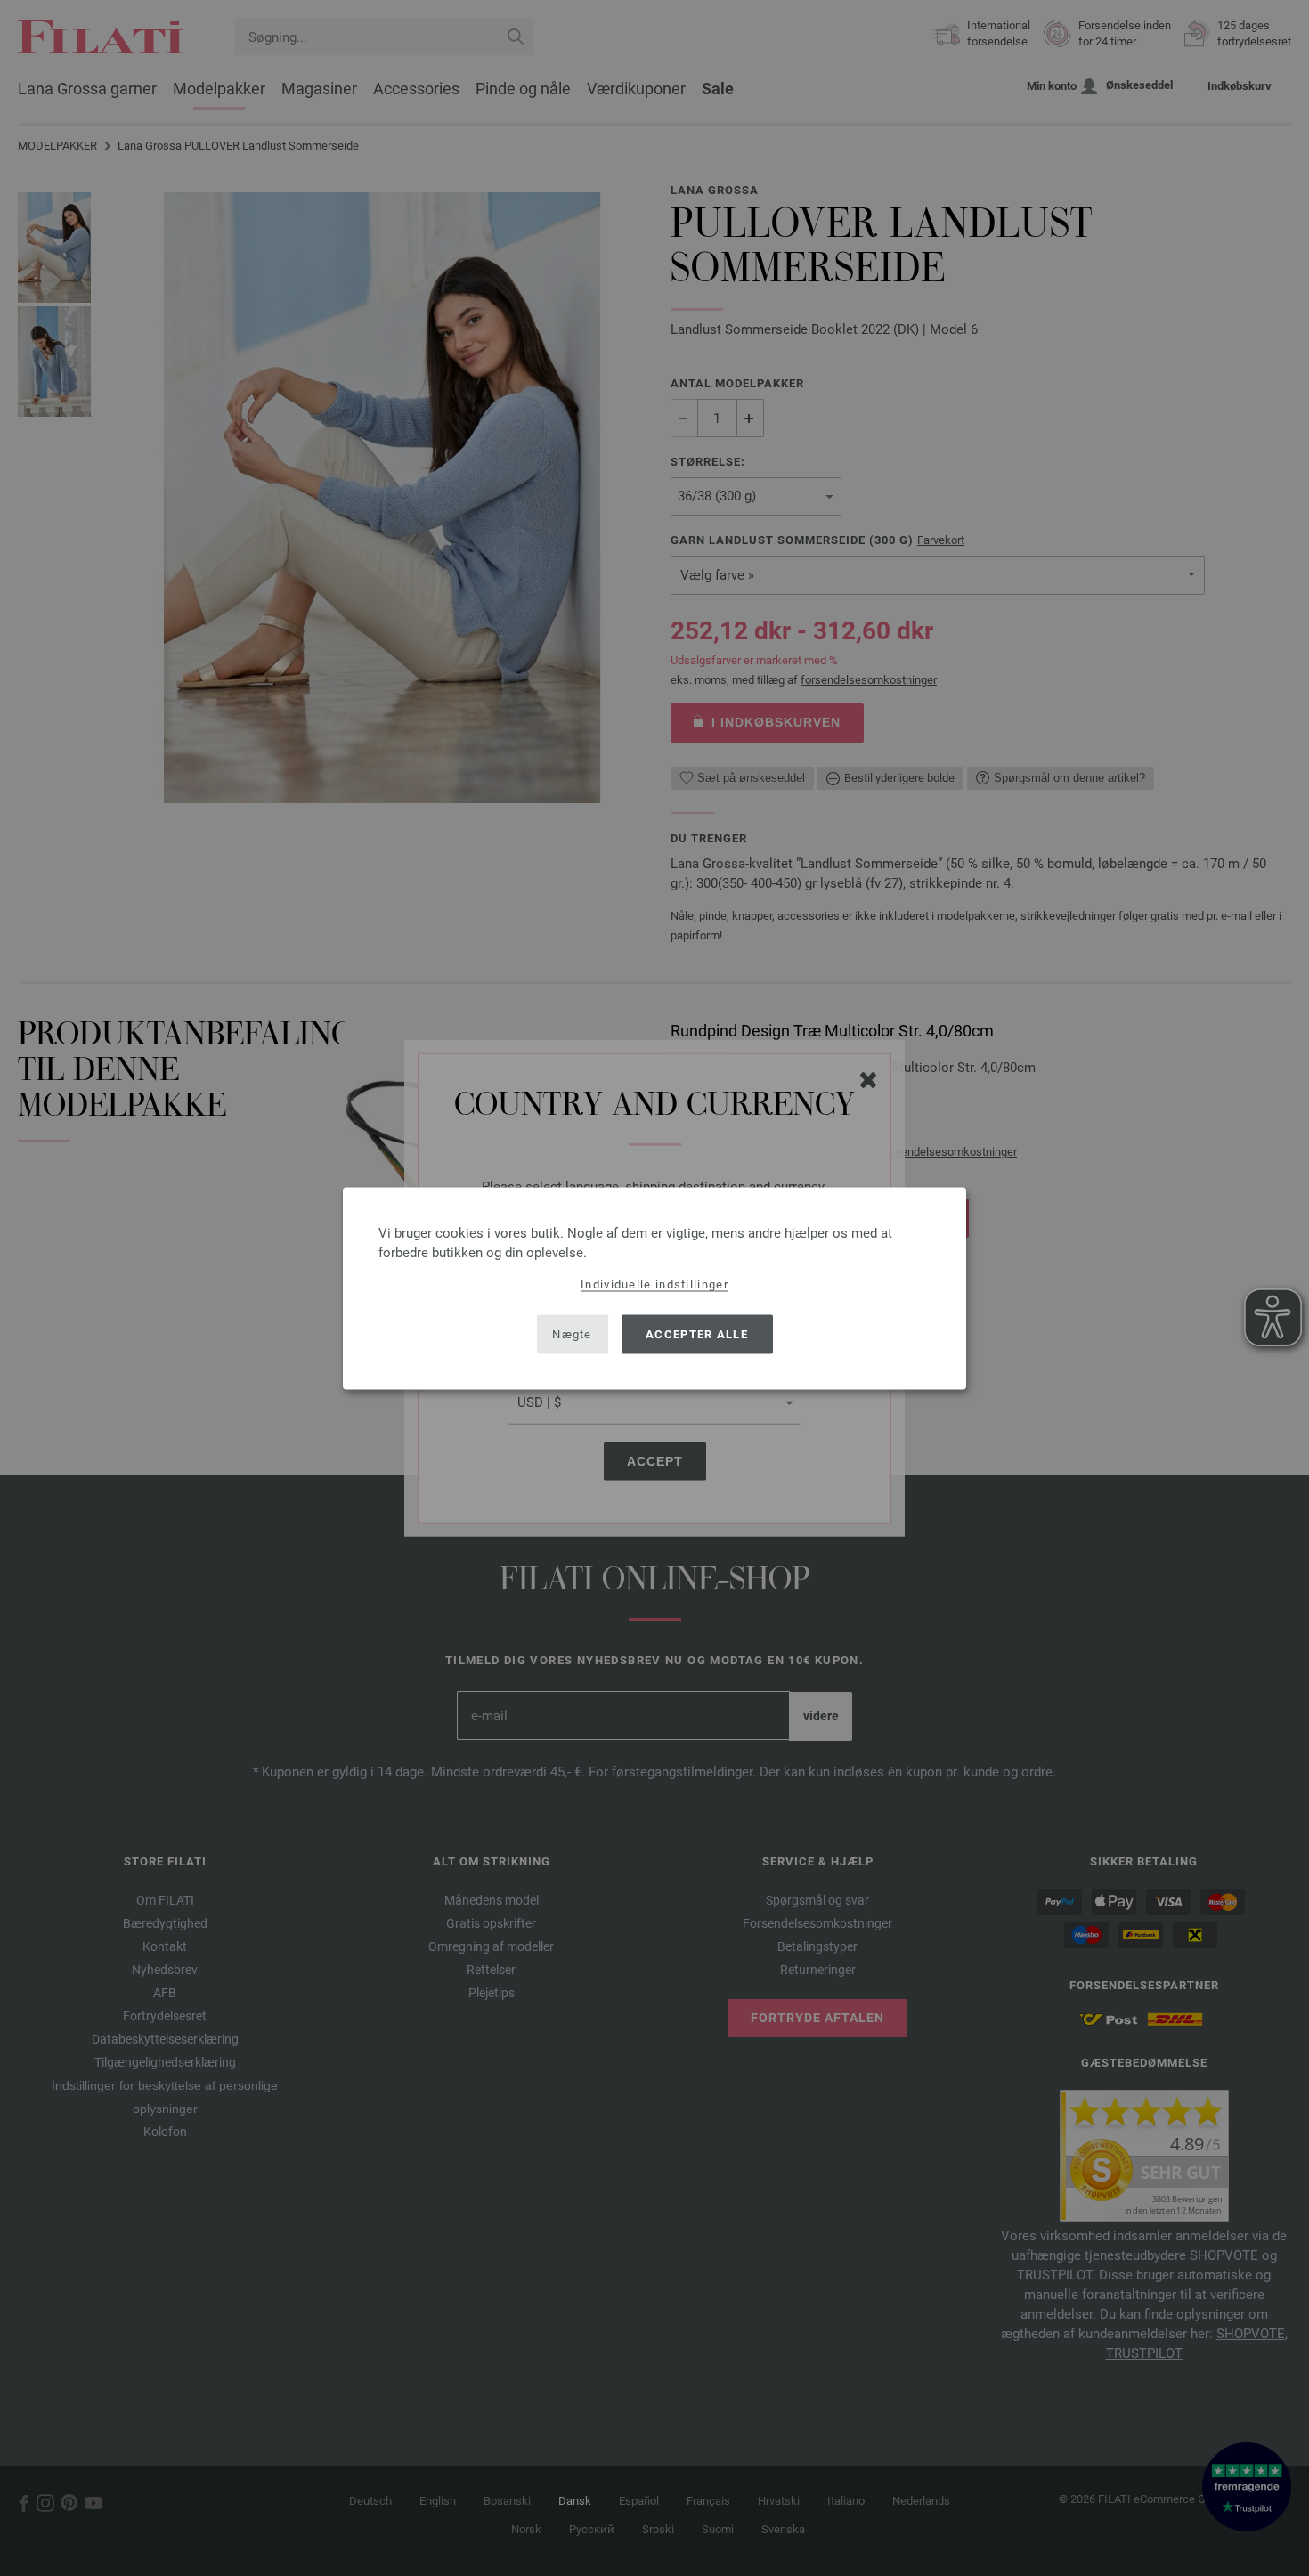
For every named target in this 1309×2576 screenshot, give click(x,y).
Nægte (572, 1334)
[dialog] (654, 1288)
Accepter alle (697, 1334)
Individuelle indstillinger (654, 1284)
